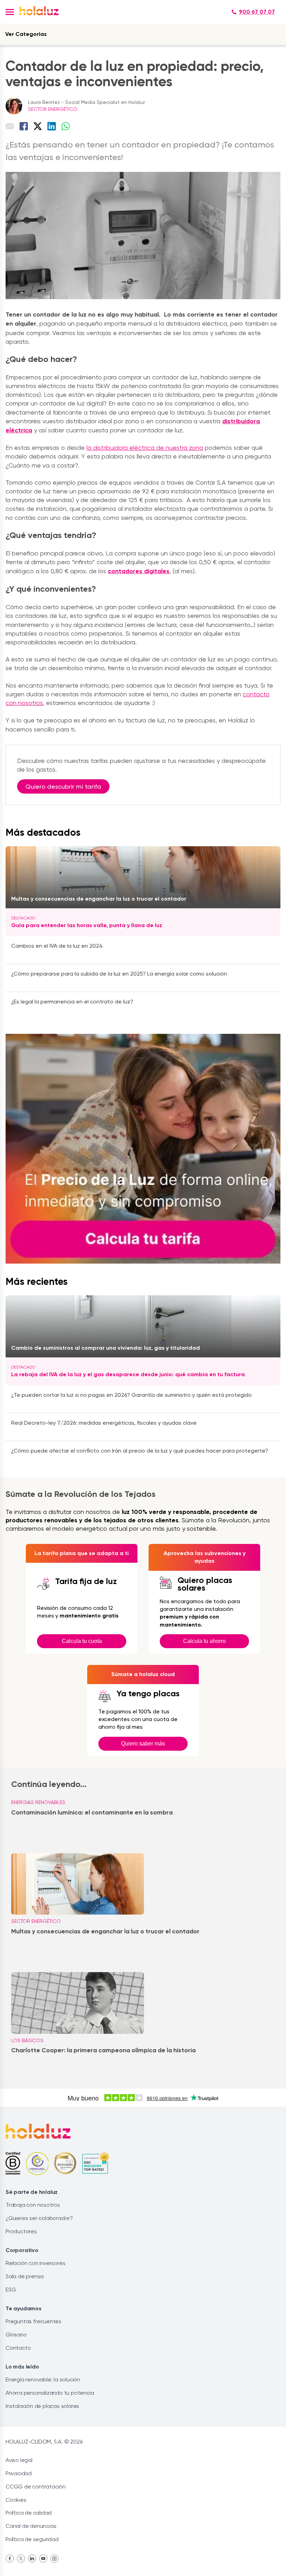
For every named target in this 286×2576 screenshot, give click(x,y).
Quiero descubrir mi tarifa (63, 786)
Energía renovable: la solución (43, 2380)
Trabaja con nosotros (33, 2205)
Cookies (16, 2500)
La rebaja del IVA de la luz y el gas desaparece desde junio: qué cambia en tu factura (128, 1374)
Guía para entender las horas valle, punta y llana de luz (87, 925)
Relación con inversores (35, 2263)
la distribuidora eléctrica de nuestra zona (145, 448)
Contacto (18, 2348)
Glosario (16, 2335)
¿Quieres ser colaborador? (39, 2218)
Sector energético (53, 109)
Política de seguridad (32, 2539)
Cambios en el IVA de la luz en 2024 (57, 946)
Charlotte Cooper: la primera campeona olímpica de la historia (103, 2050)
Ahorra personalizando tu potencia (50, 2393)
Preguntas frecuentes (33, 2321)
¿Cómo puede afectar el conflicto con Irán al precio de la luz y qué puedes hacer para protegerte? (140, 1451)
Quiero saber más (143, 1744)
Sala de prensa (25, 2276)
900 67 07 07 (257, 12)
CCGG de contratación (36, 2487)
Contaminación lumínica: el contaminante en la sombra (92, 1812)
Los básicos (27, 2040)
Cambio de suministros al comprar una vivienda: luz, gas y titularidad (106, 1348)
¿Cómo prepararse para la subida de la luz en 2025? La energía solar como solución (119, 974)
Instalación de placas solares (42, 2406)
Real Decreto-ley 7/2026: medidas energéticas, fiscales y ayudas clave (104, 1423)
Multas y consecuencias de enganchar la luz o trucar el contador (99, 899)
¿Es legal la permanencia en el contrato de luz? (72, 1002)
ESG (11, 2290)
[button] (10, 12)
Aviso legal (19, 2460)
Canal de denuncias (31, 2526)
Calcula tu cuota (82, 1641)
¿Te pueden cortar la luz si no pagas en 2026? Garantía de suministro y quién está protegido (131, 1395)
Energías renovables (38, 1802)
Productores (21, 2231)
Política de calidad (29, 2513)
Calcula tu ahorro (204, 1641)
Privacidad (19, 2473)
